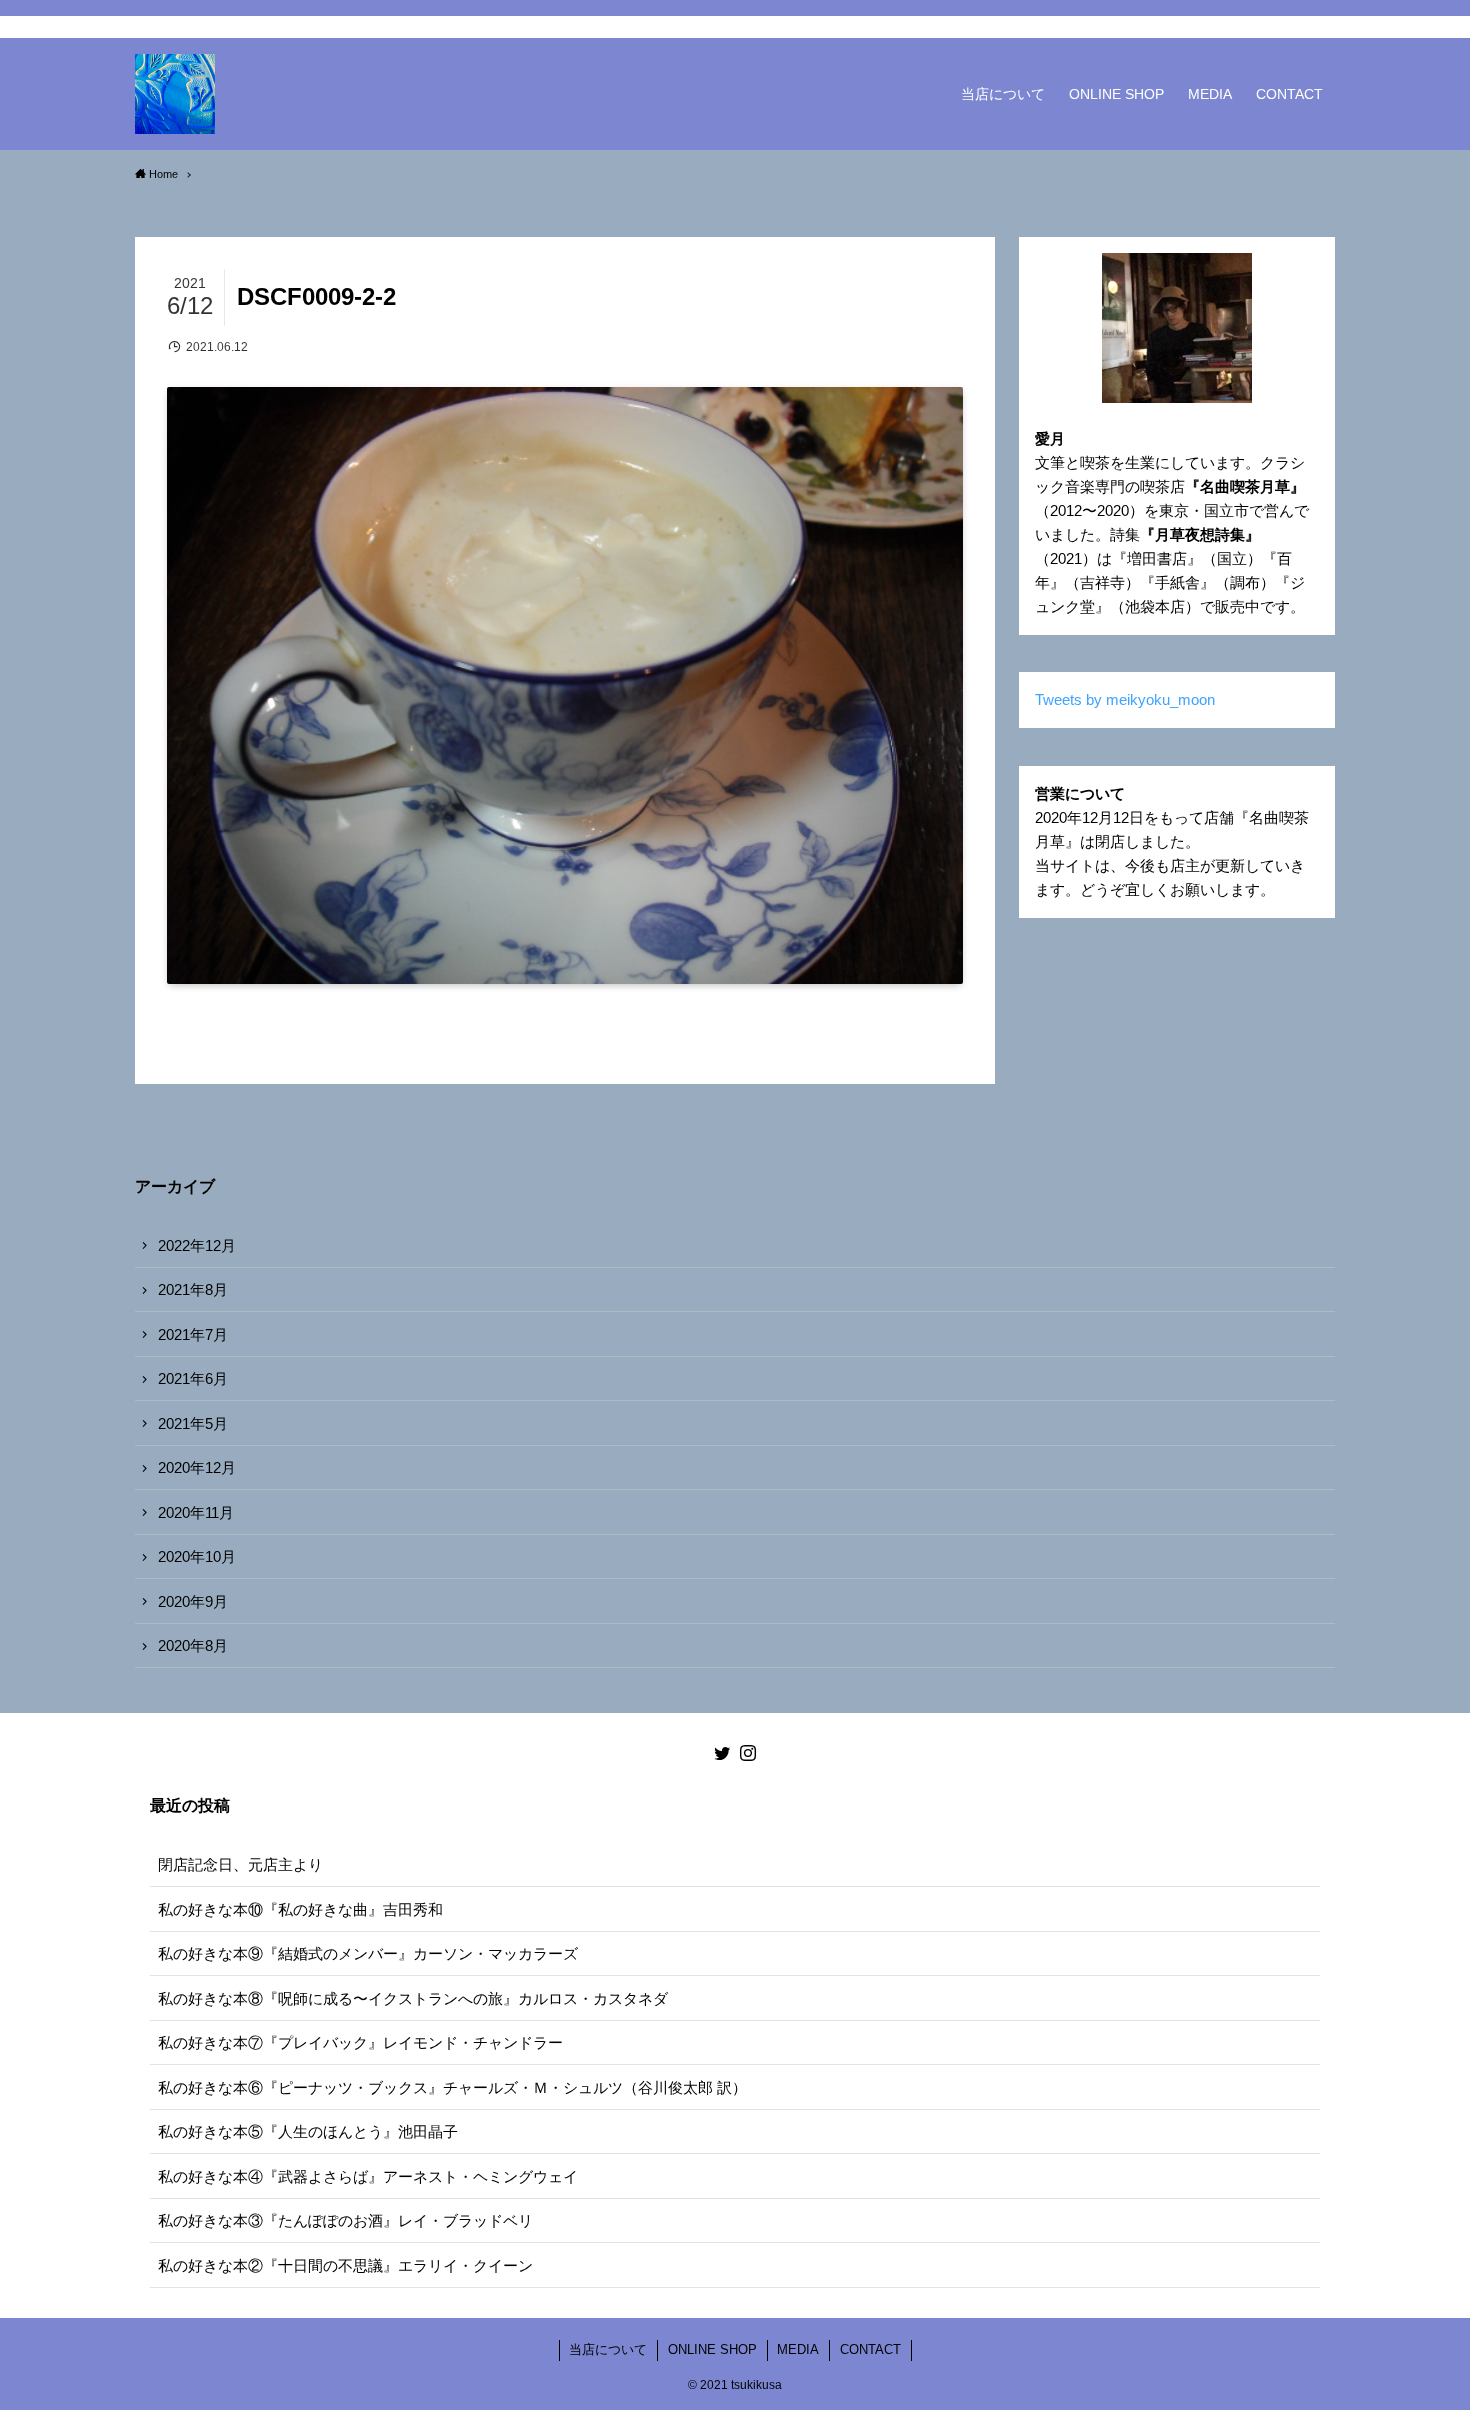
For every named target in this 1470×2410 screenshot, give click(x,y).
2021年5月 (193, 1423)
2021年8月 (193, 1289)
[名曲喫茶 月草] (175, 94)
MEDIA (798, 2349)
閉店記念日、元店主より (240, 1864)
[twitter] (1296, 27)
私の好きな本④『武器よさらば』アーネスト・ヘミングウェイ (368, 2176)
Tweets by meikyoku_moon (1125, 699)
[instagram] (1322, 27)
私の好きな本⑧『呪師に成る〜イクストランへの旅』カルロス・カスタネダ (413, 1998)
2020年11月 (196, 1512)
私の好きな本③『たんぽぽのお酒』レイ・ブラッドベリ (345, 2220)
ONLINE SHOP (712, 2349)
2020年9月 (193, 1601)
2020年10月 (197, 1556)
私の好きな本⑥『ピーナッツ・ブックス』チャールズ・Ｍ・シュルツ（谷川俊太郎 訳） (452, 2087)
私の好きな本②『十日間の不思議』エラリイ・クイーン (345, 2265)
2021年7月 (193, 1334)
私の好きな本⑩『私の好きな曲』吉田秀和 (300, 1909)
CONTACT (870, 2349)
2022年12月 (197, 1245)
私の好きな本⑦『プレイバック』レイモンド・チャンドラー (360, 2042)
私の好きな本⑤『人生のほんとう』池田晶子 (308, 2131)
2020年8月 (193, 1645)
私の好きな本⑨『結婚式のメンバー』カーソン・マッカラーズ (368, 1953)
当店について (608, 2349)
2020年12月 (197, 1467)
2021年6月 (193, 1378)
